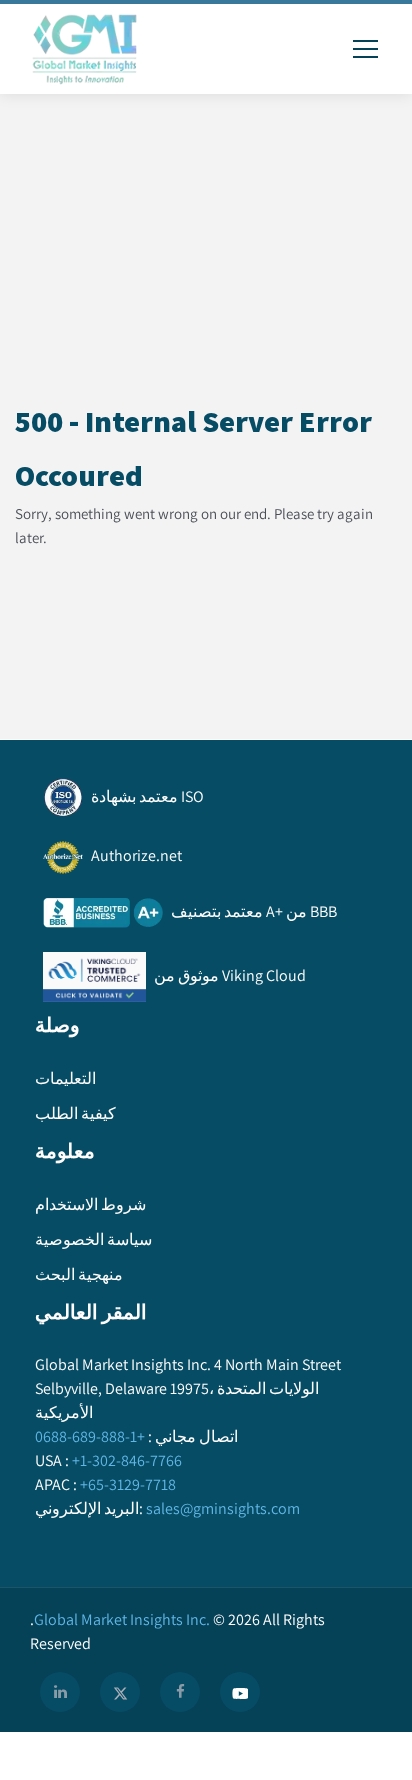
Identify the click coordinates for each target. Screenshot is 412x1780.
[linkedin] (60, 1692)
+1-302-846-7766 (127, 1460)
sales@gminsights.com (223, 1508)
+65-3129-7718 (128, 1484)
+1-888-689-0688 (90, 1436)
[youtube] (240, 1692)
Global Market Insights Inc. (120, 1619)
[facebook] (180, 1692)
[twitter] (120, 1692)
